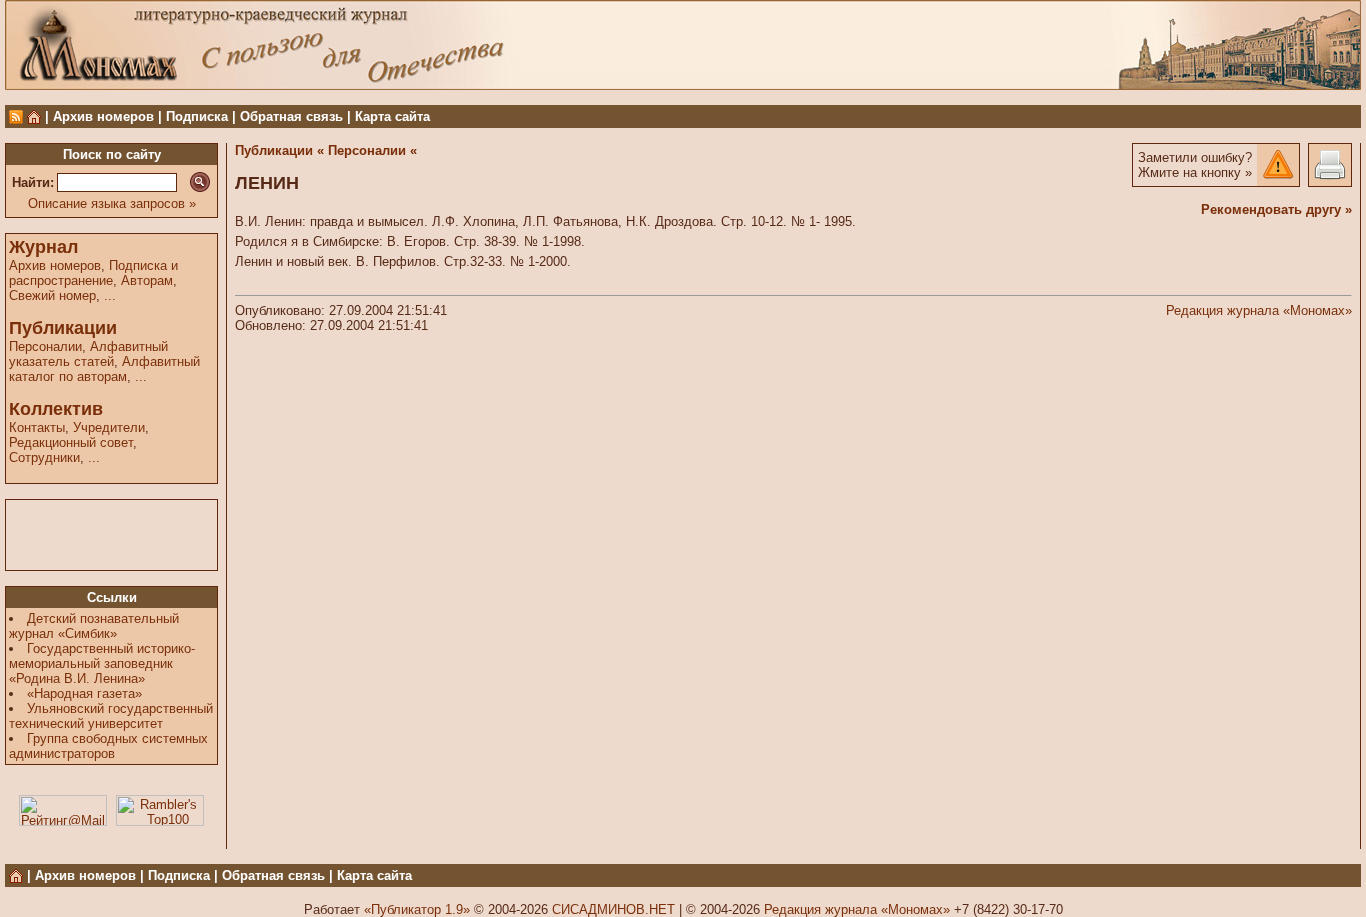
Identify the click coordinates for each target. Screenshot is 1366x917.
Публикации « (279, 150)
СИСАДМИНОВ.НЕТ (613, 909)
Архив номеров (103, 116)
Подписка (197, 116)
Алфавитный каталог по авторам (104, 369)
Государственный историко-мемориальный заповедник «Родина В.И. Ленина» (102, 663)
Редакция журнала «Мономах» (1259, 310)
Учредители (109, 427)
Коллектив (56, 409)
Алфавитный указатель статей (88, 354)
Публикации (63, 328)
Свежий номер (52, 295)
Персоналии (45, 346)
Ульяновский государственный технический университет (111, 716)
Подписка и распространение (93, 273)
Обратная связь (291, 116)
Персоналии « (372, 150)
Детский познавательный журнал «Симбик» (94, 626)
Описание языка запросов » (112, 203)
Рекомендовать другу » (1276, 209)
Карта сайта (392, 116)
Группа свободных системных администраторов (108, 746)
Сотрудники (44, 457)
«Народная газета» (84, 693)
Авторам (147, 280)
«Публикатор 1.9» (417, 909)
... (110, 295)
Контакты (37, 427)
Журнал (43, 247)
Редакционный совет (71, 442)
